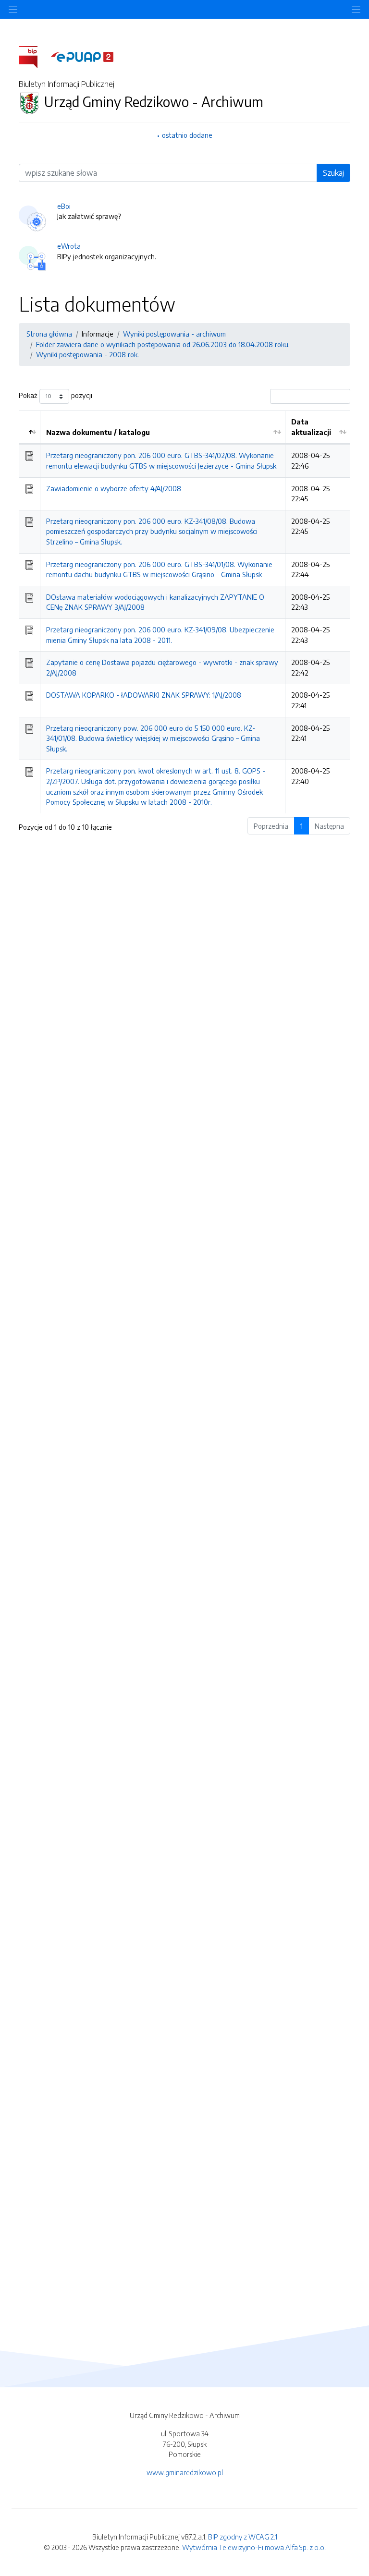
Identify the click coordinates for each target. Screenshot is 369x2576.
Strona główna (49, 334)
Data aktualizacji (311, 427)
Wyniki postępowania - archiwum (174, 334)
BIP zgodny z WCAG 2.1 (243, 2537)
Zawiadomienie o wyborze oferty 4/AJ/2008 (114, 488)
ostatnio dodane (187, 135)
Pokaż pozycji (55, 395)
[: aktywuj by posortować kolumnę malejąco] (30, 427)
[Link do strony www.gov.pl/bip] (34, 56)
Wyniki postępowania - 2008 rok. (87, 354)
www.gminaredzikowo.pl (185, 2472)
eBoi (64, 206)
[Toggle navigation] (356, 9)
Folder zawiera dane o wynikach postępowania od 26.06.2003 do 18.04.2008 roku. (163, 344)
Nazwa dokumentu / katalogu (98, 432)
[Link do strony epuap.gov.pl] (82, 56)
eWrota (69, 246)
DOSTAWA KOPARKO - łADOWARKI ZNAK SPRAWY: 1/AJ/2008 (144, 695)
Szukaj (333, 173)
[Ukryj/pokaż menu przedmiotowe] (13, 9)
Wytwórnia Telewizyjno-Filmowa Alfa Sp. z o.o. (254, 2547)
